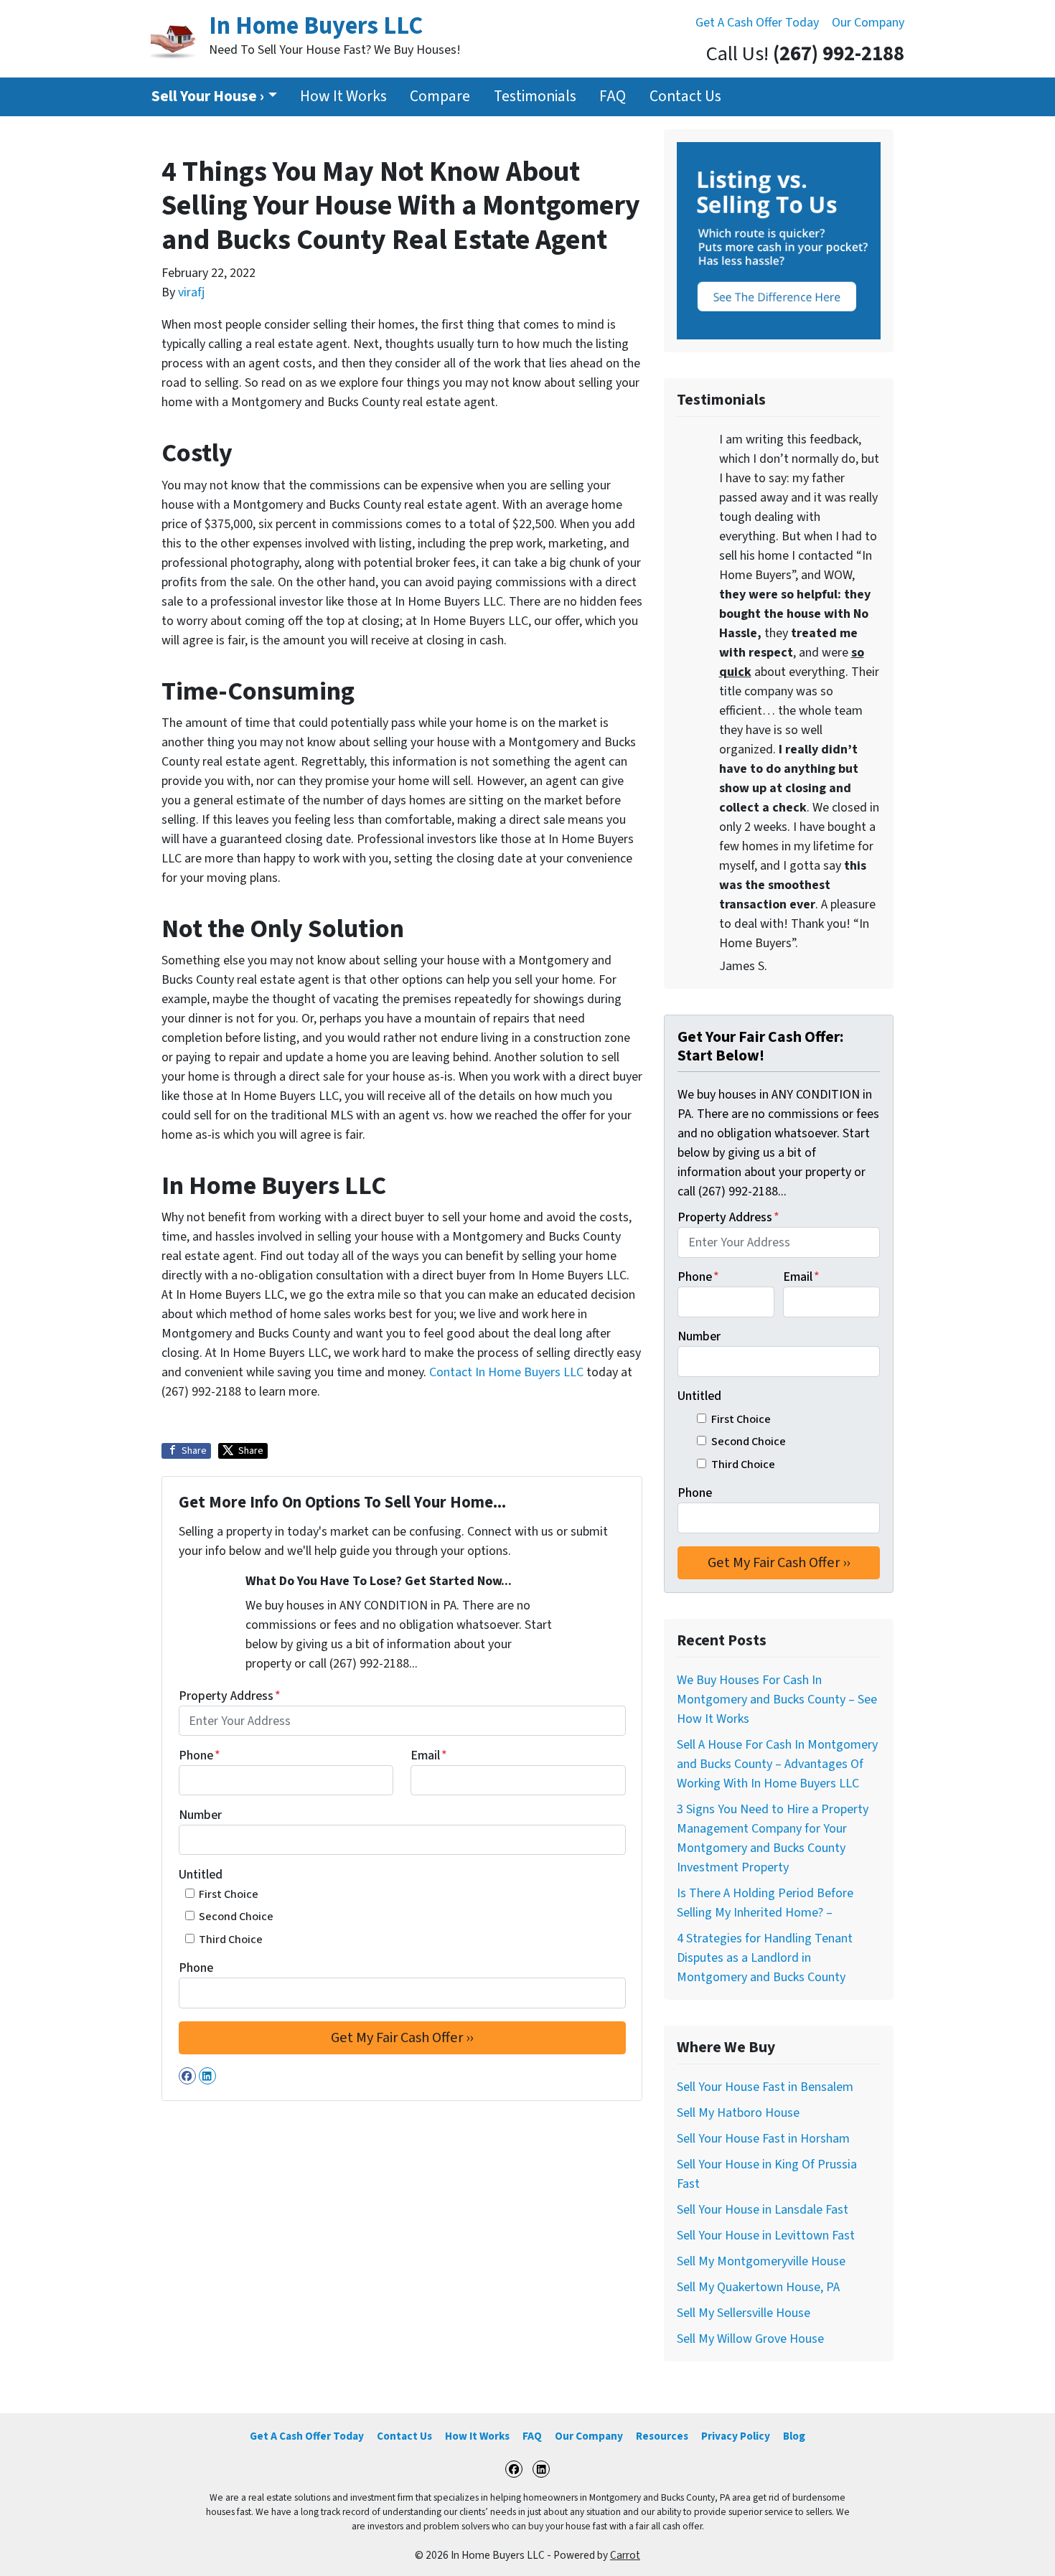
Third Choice (231, 1939)
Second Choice (236, 1916)
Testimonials (535, 97)
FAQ (613, 97)
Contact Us (685, 97)
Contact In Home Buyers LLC (508, 1372)
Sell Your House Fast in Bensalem (765, 2087)
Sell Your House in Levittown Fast (766, 2236)
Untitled (201, 1875)
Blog (794, 2436)
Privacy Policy (736, 2436)
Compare (440, 97)
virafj (191, 292)
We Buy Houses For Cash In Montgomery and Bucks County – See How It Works (777, 1700)
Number (200, 1815)
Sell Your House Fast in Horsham (763, 2139)
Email (429, 1755)
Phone (200, 1755)
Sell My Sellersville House (744, 2313)
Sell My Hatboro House (738, 2113)
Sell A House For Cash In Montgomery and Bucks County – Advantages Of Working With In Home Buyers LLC (777, 1764)
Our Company (868, 23)
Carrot (625, 2555)
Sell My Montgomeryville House (761, 2261)
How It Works (343, 97)
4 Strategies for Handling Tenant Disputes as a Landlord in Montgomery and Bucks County (765, 1958)
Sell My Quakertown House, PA (758, 2287)
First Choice (229, 1894)
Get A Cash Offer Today (757, 23)
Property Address (230, 1696)
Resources (662, 2436)
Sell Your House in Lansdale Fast (763, 2210)
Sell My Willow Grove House (750, 2339)
